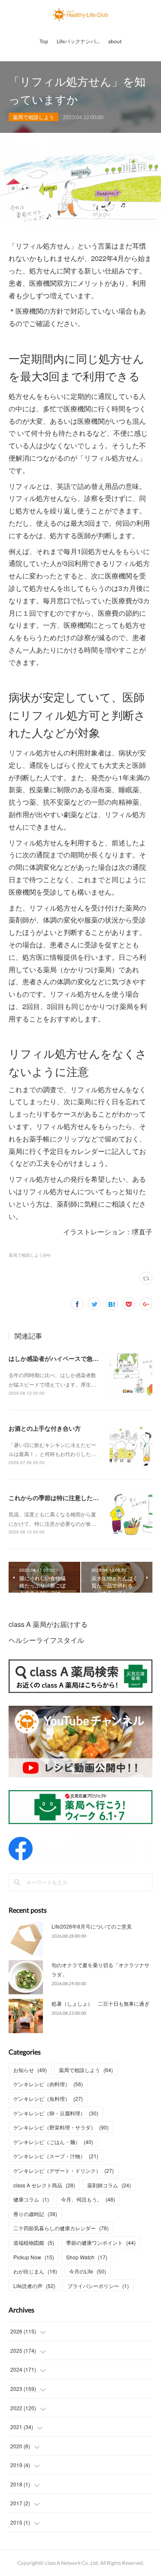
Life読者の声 (34, 2286)
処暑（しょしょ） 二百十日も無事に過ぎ (100, 2003)
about (115, 41)
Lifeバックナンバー (79, 41)
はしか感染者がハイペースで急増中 (57, 1358)
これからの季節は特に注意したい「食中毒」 (69, 1498)
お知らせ (30, 2070)
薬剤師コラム (109, 2185)
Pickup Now (34, 2257)
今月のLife (88, 2271)
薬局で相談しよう (33, 117)
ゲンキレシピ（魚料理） (48, 2098)
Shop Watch (87, 2257)
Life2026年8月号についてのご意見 (92, 1926)
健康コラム (31, 2199)
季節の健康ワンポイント (101, 2242)
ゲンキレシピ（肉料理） (48, 2084)
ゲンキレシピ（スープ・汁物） (56, 2156)
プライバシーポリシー (98, 2286)
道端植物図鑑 (34, 2242)
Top (44, 41)
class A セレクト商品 (44, 2185)
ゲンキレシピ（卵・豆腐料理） (56, 2113)
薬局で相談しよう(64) (30, 1255)
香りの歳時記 (35, 2214)
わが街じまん (35, 2271)
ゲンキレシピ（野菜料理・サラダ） (61, 2127)
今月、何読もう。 (88, 2199)
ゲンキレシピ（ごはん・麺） (53, 2142)
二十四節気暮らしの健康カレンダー (61, 2228)
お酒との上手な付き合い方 (45, 1428)
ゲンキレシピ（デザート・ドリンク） (64, 2170)
